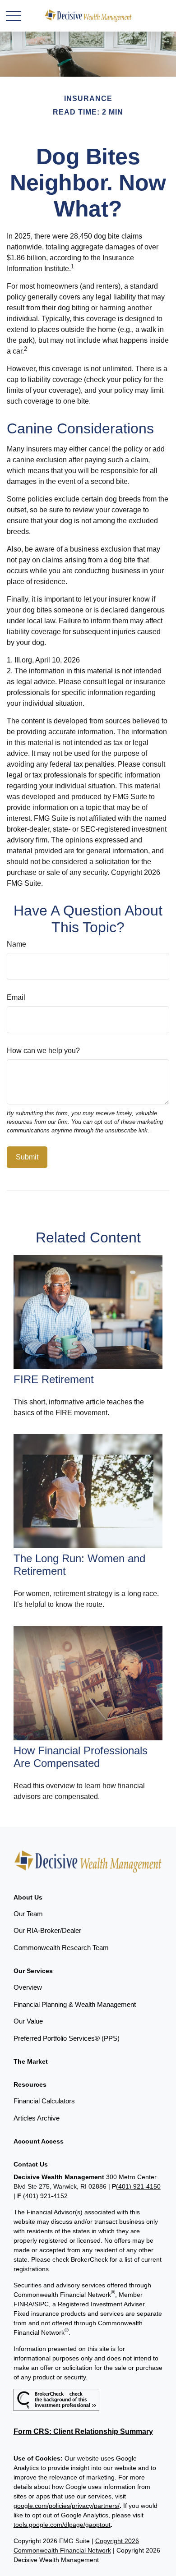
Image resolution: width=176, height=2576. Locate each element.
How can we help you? (43, 1051)
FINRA (23, 2304)
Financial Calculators (44, 2101)
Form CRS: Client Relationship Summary (83, 2431)
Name (16, 944)
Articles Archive (37, 2118)
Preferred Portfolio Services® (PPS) (67, 2038)
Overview (28, 1987)
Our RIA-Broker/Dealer (47, 1930)
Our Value (28, 2021)
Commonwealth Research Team (61, 1948)
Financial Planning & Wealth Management (75, 2004)
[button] (28, 1897)
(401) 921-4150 (138, 2186)
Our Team (28, 1914)
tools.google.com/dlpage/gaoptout (62, 2525)
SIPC (42, 2304)
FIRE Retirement (54, 1379)
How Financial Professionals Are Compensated (81, 1757)
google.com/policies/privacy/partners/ (67, 2506)
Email (16, 997)
